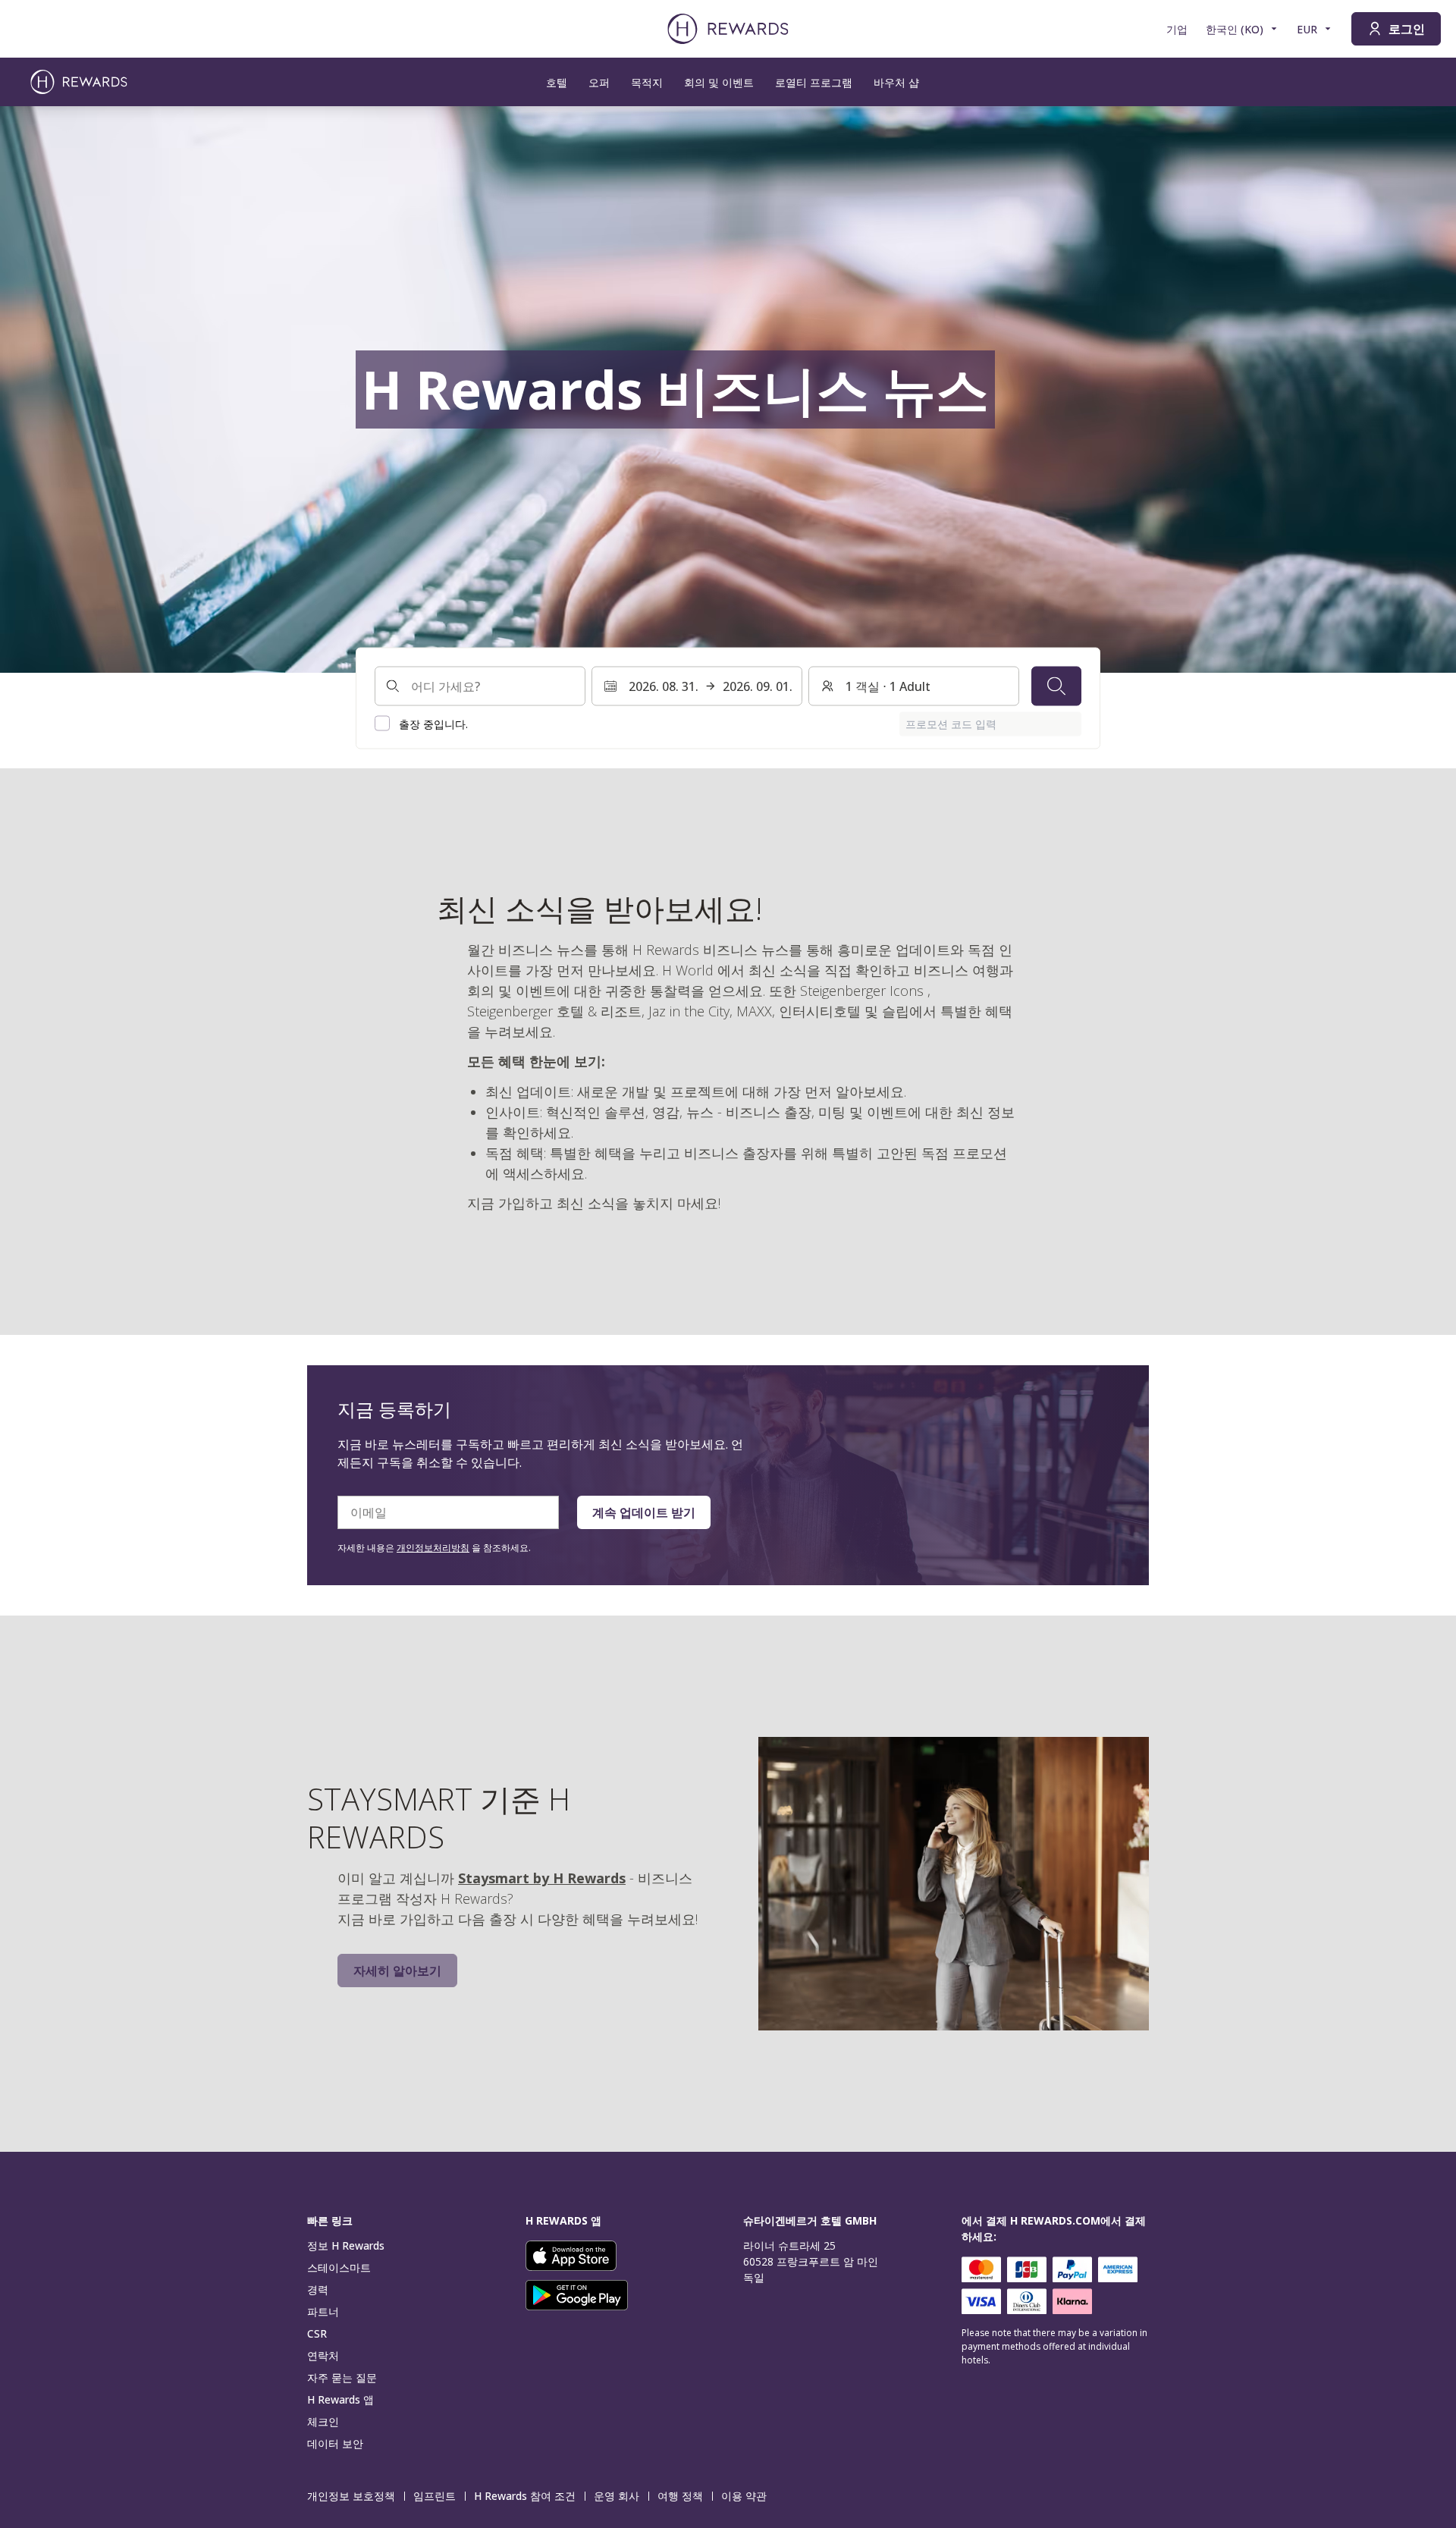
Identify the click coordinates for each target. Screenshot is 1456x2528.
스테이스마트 (339, 2267)
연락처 (323, 2355)
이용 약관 (744, 2496)
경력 (318, 2289)
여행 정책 (680, 2496)
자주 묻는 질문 (342, 2377)
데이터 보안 (335, 2443)
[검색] (1056, 686)
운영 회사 (617, 2496)
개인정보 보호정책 (351, 2496)
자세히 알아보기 (397, 1971)
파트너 (323, 2311)
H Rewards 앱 (340, 2399)
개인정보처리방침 (433, 1548)
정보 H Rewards (346, 2245)
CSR (317, 2333)
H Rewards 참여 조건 (525, 2496)
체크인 (323, 2421)
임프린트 (435, 2496)
